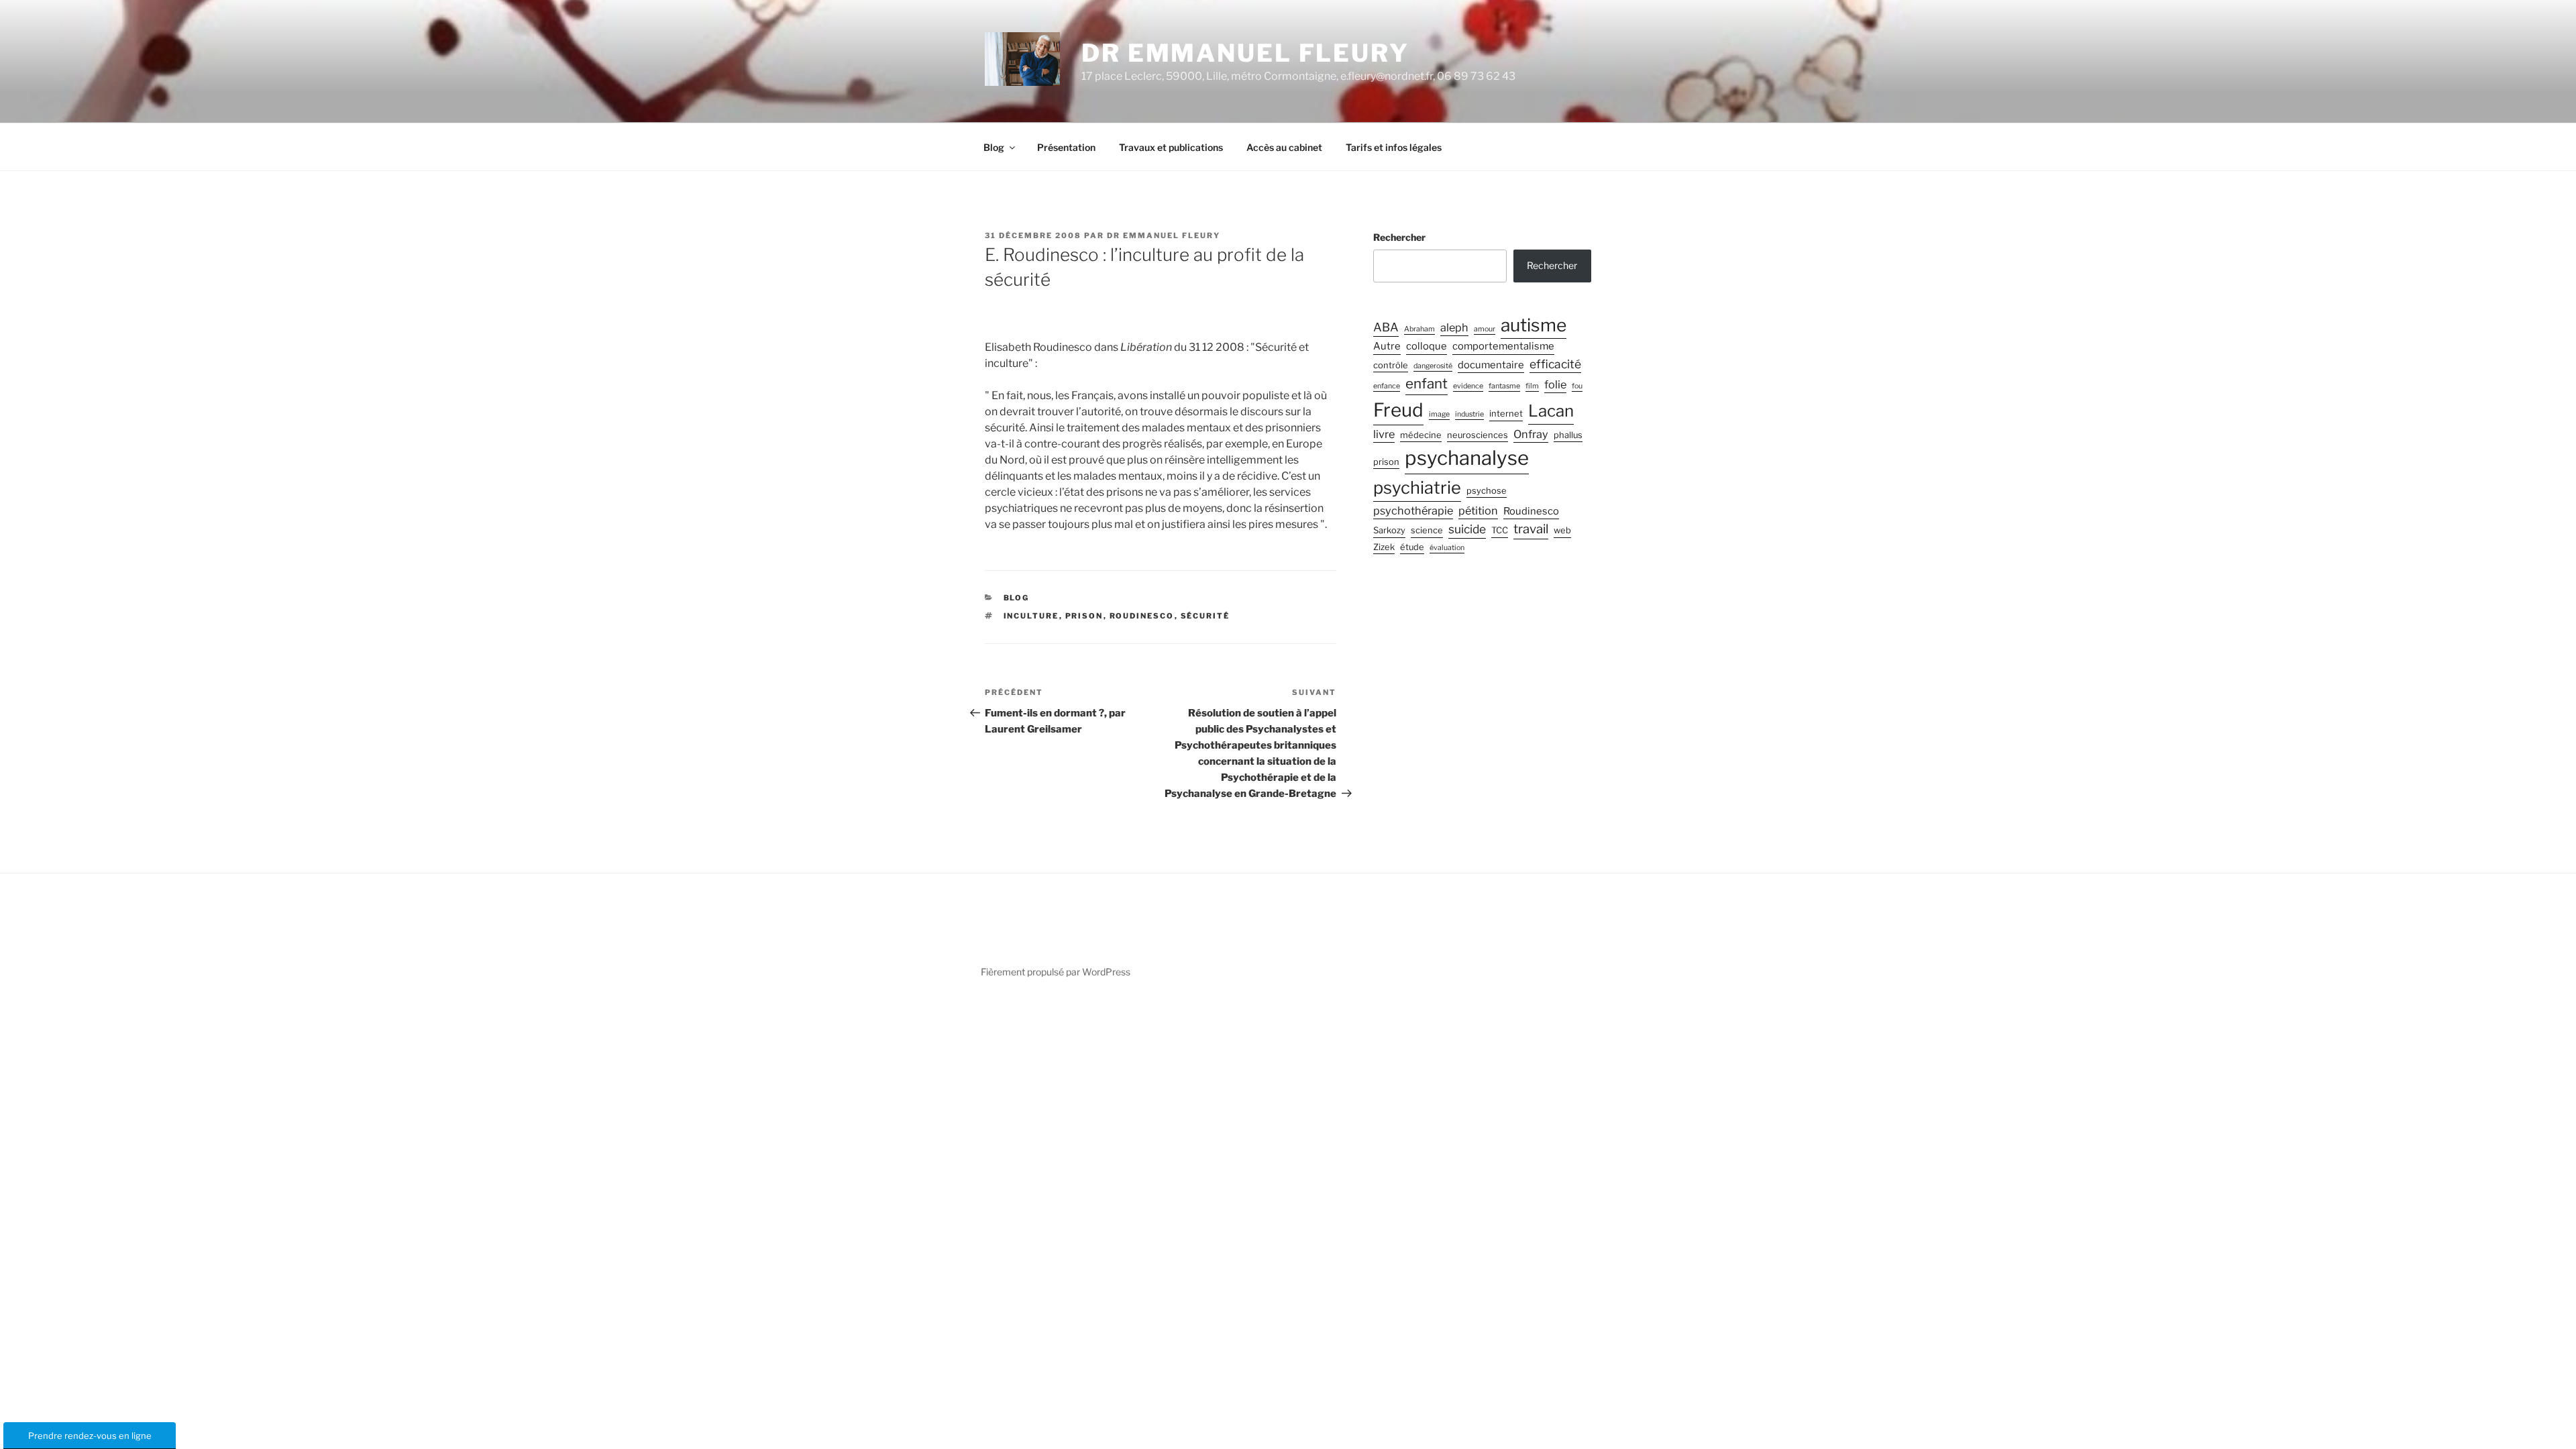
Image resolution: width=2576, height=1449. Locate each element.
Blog (994, 147)
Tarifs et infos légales (1394, 147)
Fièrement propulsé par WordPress (1056, 972)
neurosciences (1478, 435)
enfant (1427, 383)
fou (1577, 386)
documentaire (1491, 365)
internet (1506, 414)
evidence (1468, 386)
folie (1555, 384)
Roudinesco (1142, 616)
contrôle (1391, 365)
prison (1084, 616)
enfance (1387, 386)
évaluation (1447, 548)
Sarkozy (1389, 530)
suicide (1467, 529)
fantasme (1504, 386)
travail (1531, 529)
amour (1485, 329)
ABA (1386, 327)
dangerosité (1433, 366)
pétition (1478, 511)
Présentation (1066, 147)
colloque (1427, 346)
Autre (1387, 346)
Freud (1398, 410)
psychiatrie (1417, 487)
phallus (1568, 435)
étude (1412, 547)
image (1439, 414)
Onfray (1531, 434)
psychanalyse (1467, 458)
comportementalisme (1503, 346)
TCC (1500, 530)
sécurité (1205, 616)
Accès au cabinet (1284, 147)
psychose (1487, 491)
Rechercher (1399, 237)
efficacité (1555, 364)
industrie (1469, 414)
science (1427, 530)
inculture (1031, 616)
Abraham (1419, 329)
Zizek (1384, 547)
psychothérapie (1413, 511)
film (1532, 386)
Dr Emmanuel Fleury (1245, 53)
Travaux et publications (1171, 147)
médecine (1421, 435)
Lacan (1551, 411)
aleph (1454, 327)
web (1562, 530)
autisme (1534, 325)
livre (1384, 434)
